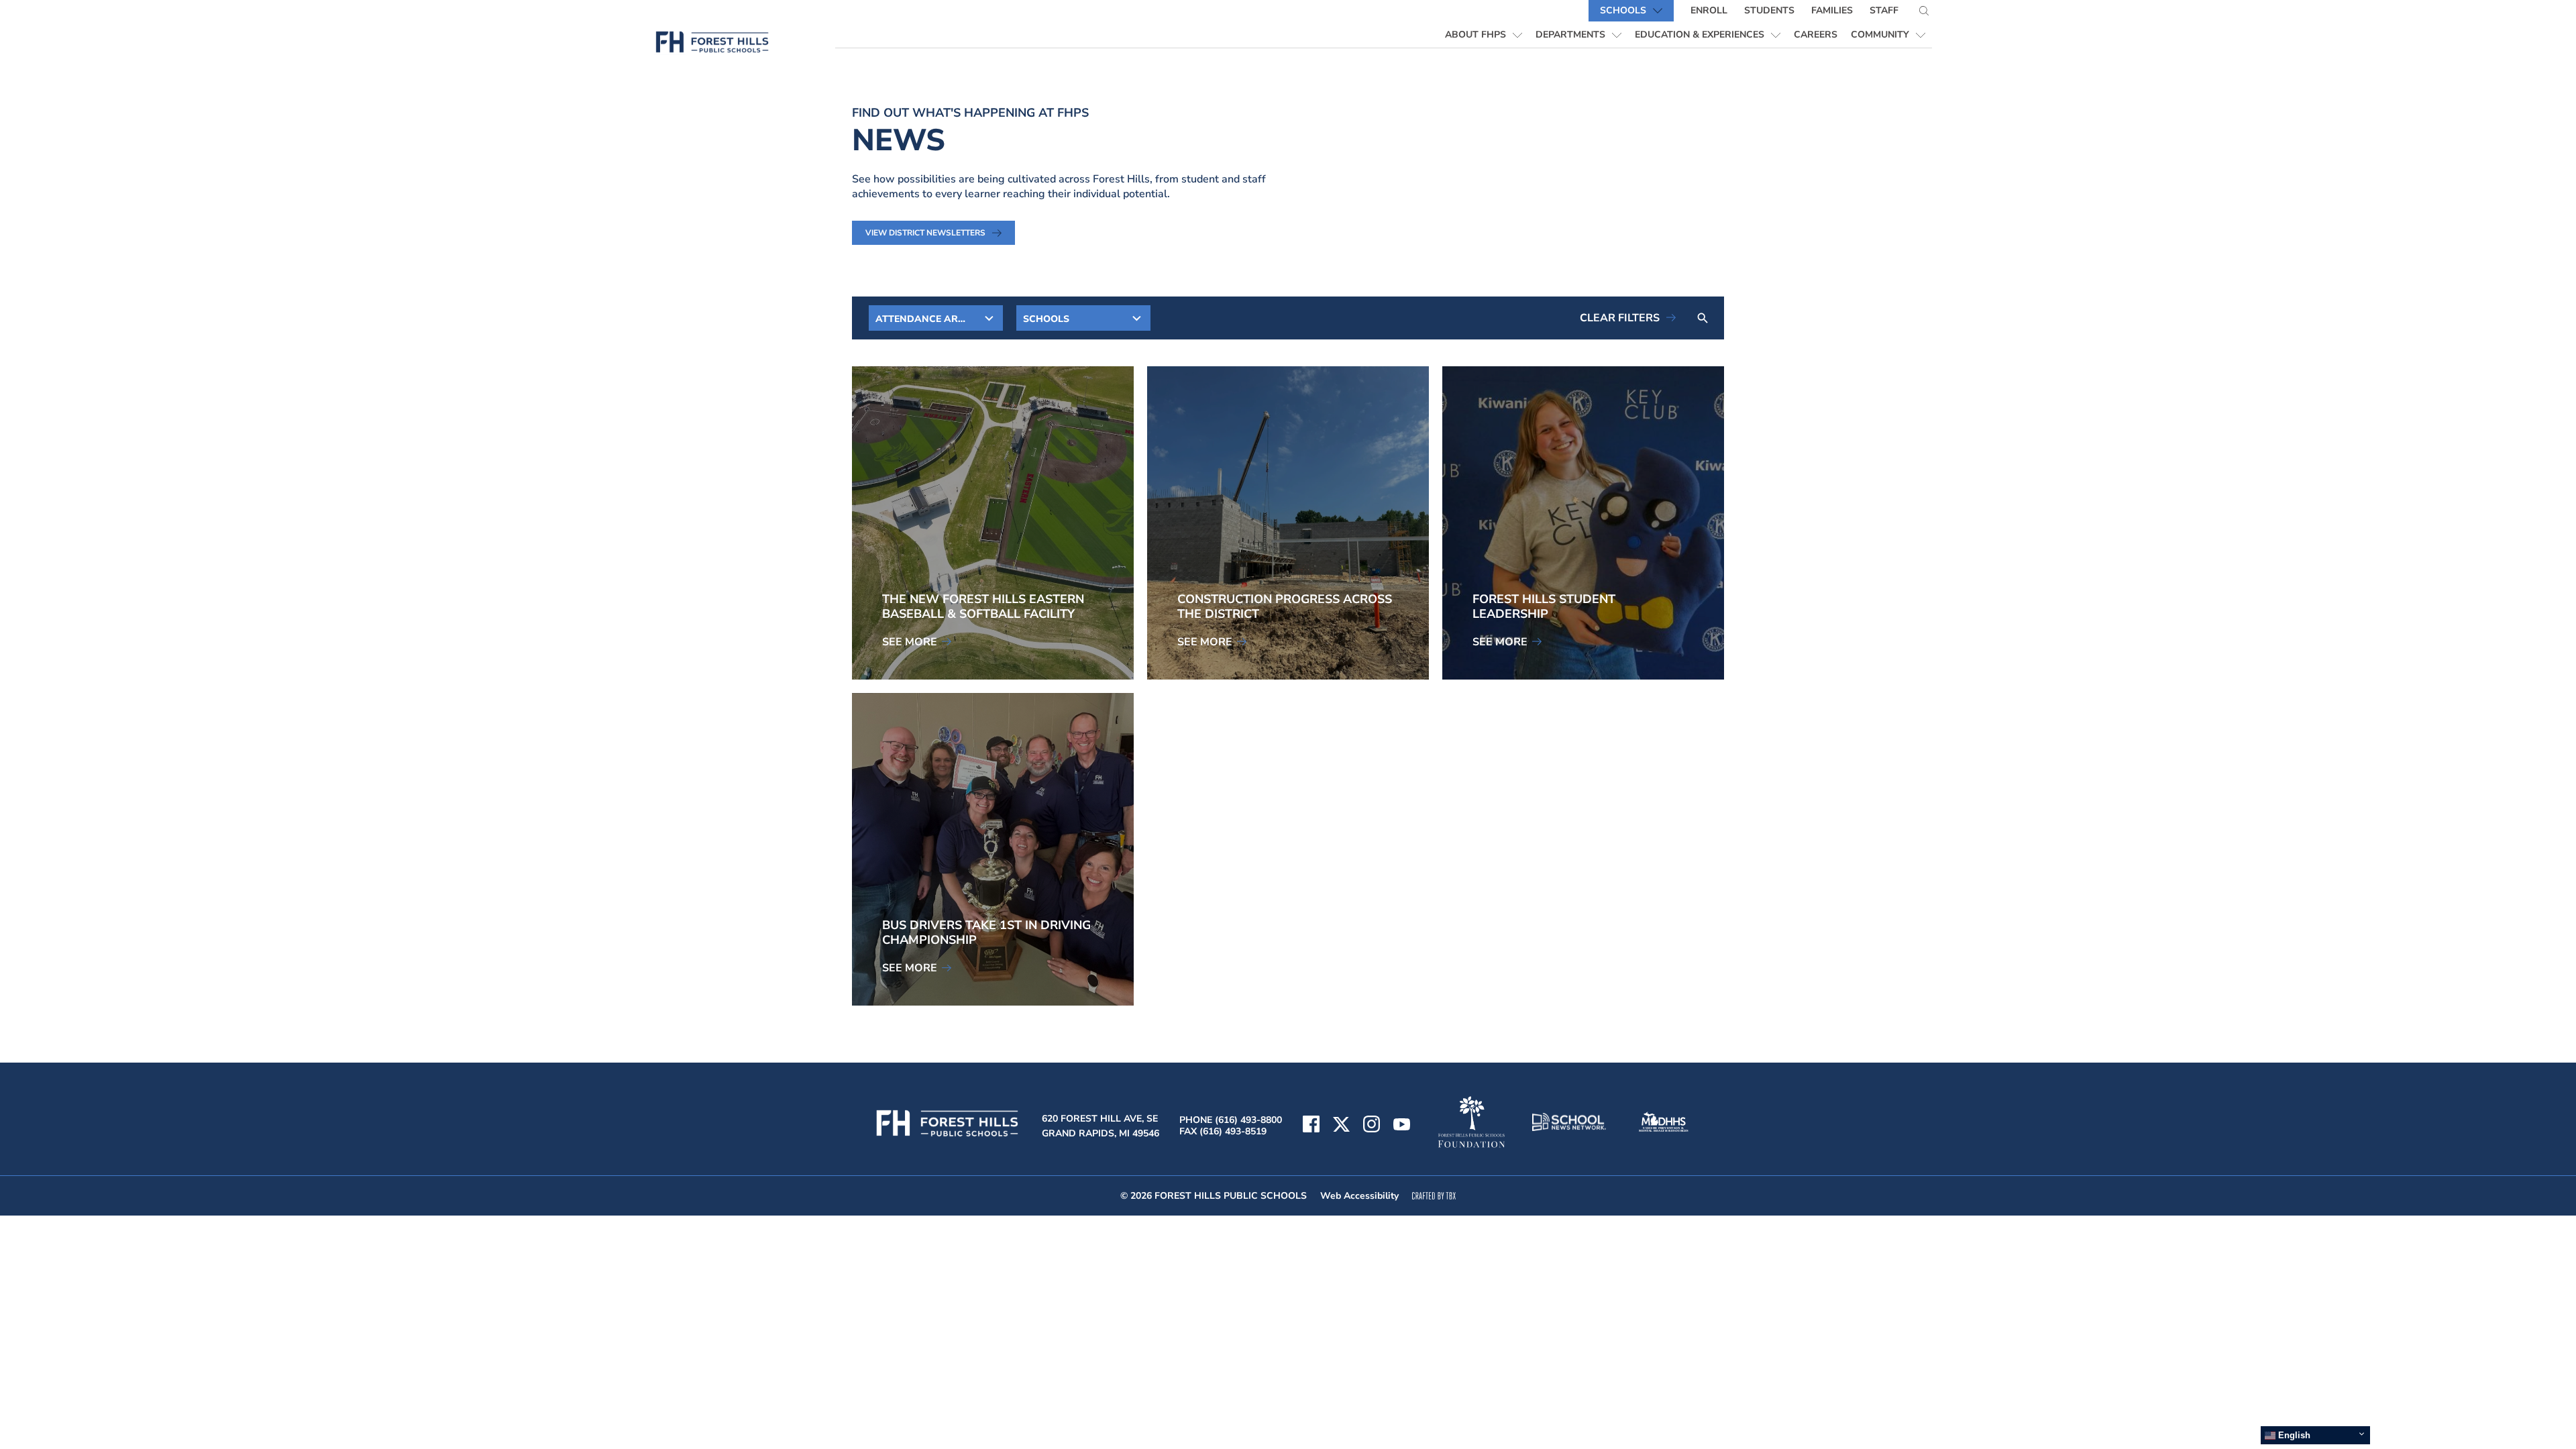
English (2293, 1435)
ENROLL (1709, 10)
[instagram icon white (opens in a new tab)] (1372, 1126)
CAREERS (1819, 34)
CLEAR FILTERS (1620, 318)
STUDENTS (1769, 10)
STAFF (1884, 10)
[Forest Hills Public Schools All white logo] (948, 1136)
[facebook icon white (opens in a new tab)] (1311, 1126)
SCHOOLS (1623, 10)
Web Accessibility (1359, 1196)
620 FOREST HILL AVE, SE (1100, 1119)
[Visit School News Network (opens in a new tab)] (1569, 1124)
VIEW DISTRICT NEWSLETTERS (925, 233)
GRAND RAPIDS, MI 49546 (1101, 1133)
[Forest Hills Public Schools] (740, 45)
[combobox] (936, 318)
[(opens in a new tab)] (1402, 1126)
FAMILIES (1832, 10)
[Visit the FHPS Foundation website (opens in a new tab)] (1471, 1123)
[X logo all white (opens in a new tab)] (1341, 1126)
